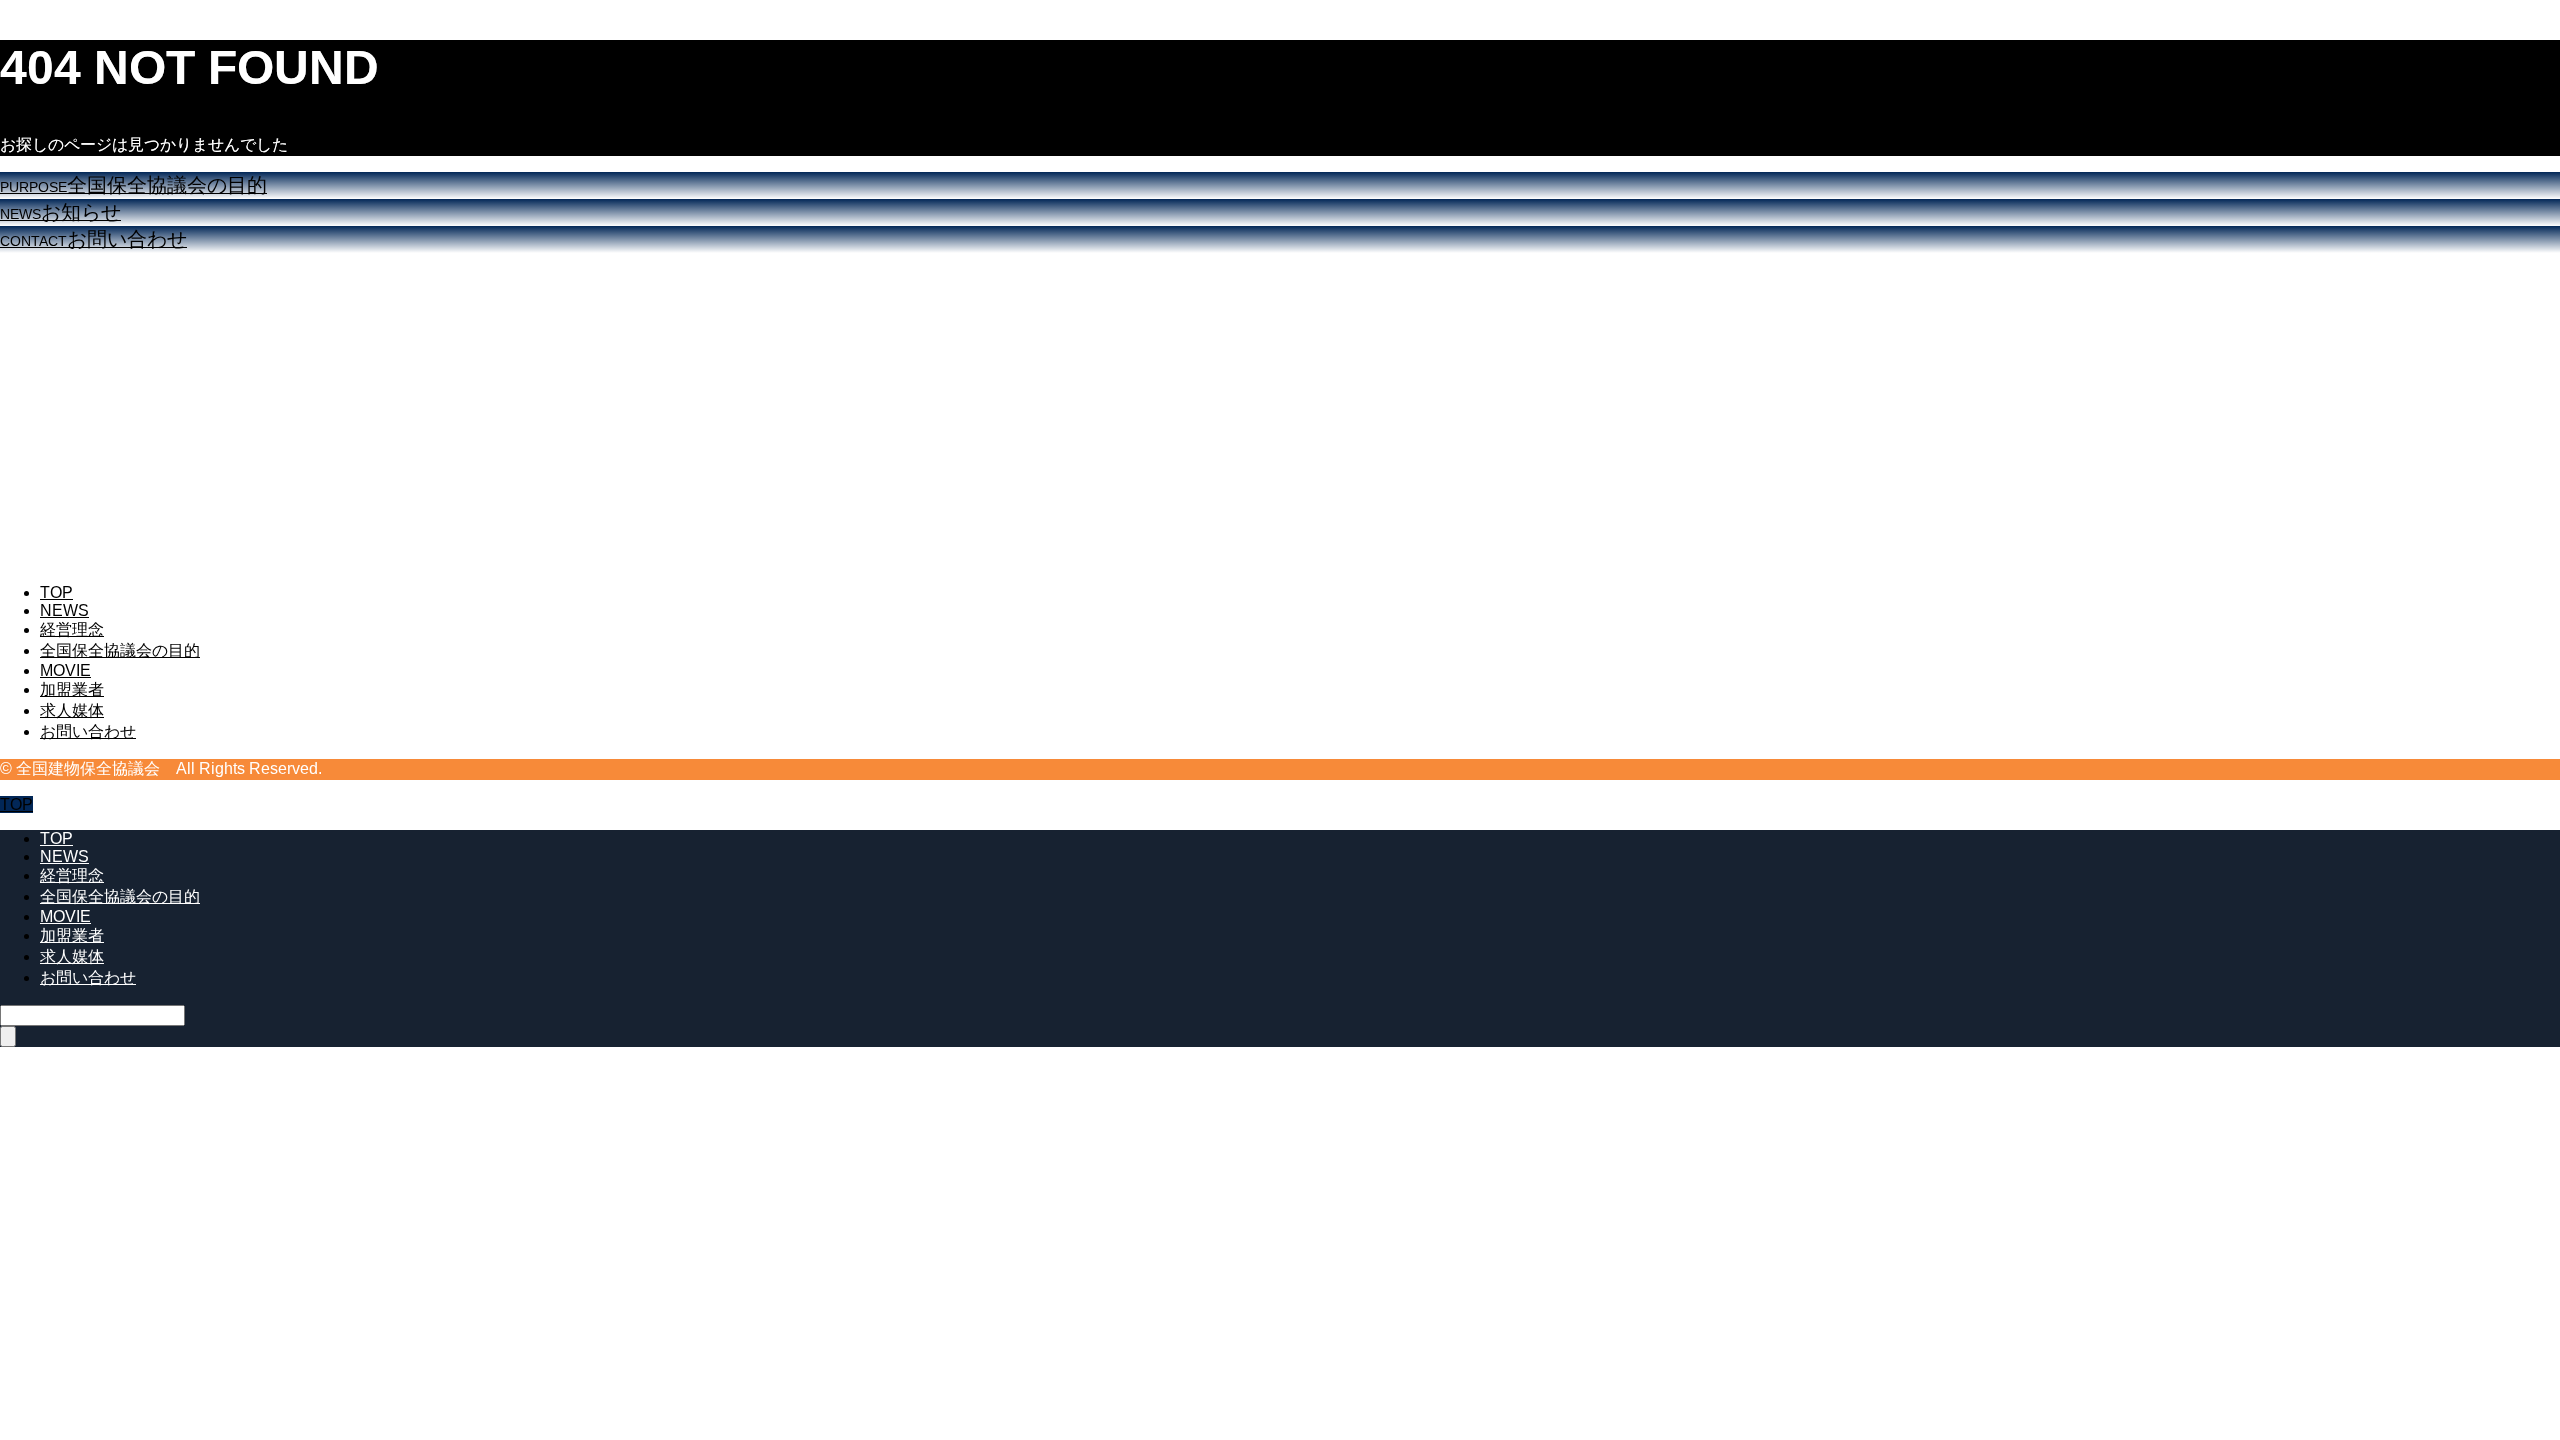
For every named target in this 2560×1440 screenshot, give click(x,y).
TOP (56, 592)
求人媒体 (72, 710)
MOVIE (65, 670)
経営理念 (72, 629)
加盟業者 (72, 689)
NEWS (64, 610)
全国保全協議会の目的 (120, 650)
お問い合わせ (88, 731)
